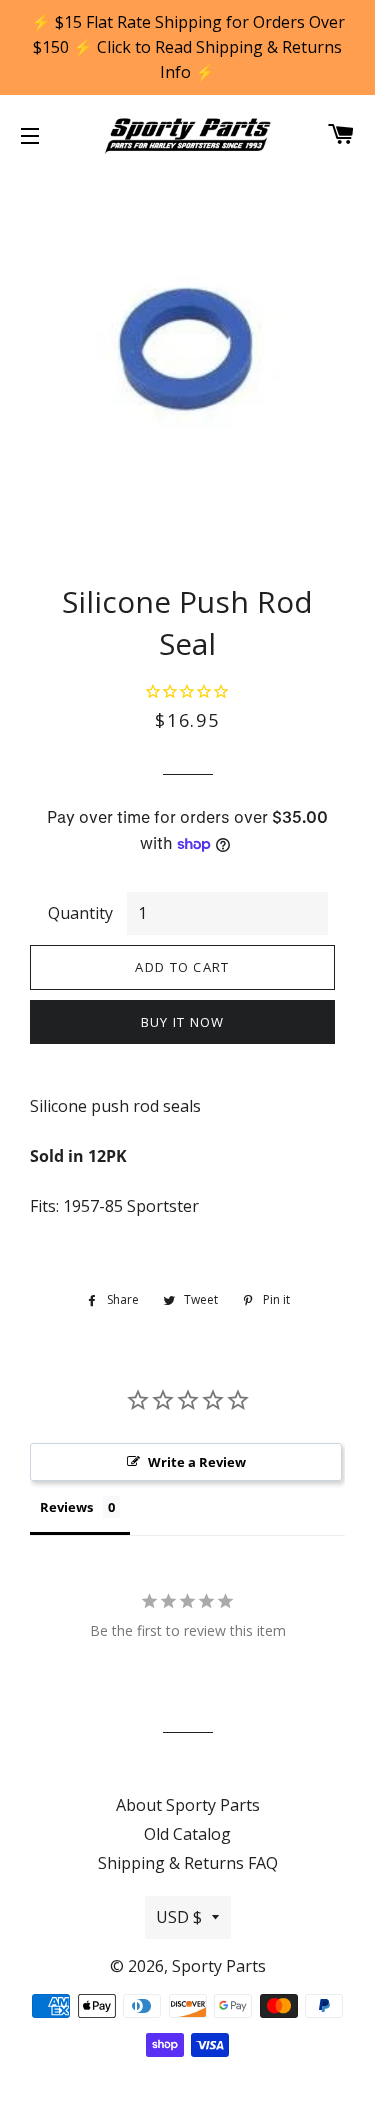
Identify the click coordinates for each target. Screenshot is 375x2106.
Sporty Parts (219, 1966)
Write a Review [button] (197, 1462)
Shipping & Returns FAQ (188, 1863)
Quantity (80, 913)
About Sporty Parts (188, 1805)
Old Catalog (187, 1834)
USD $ (179, 1917)
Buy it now (183, 1022)
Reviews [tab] (66, 1507)
